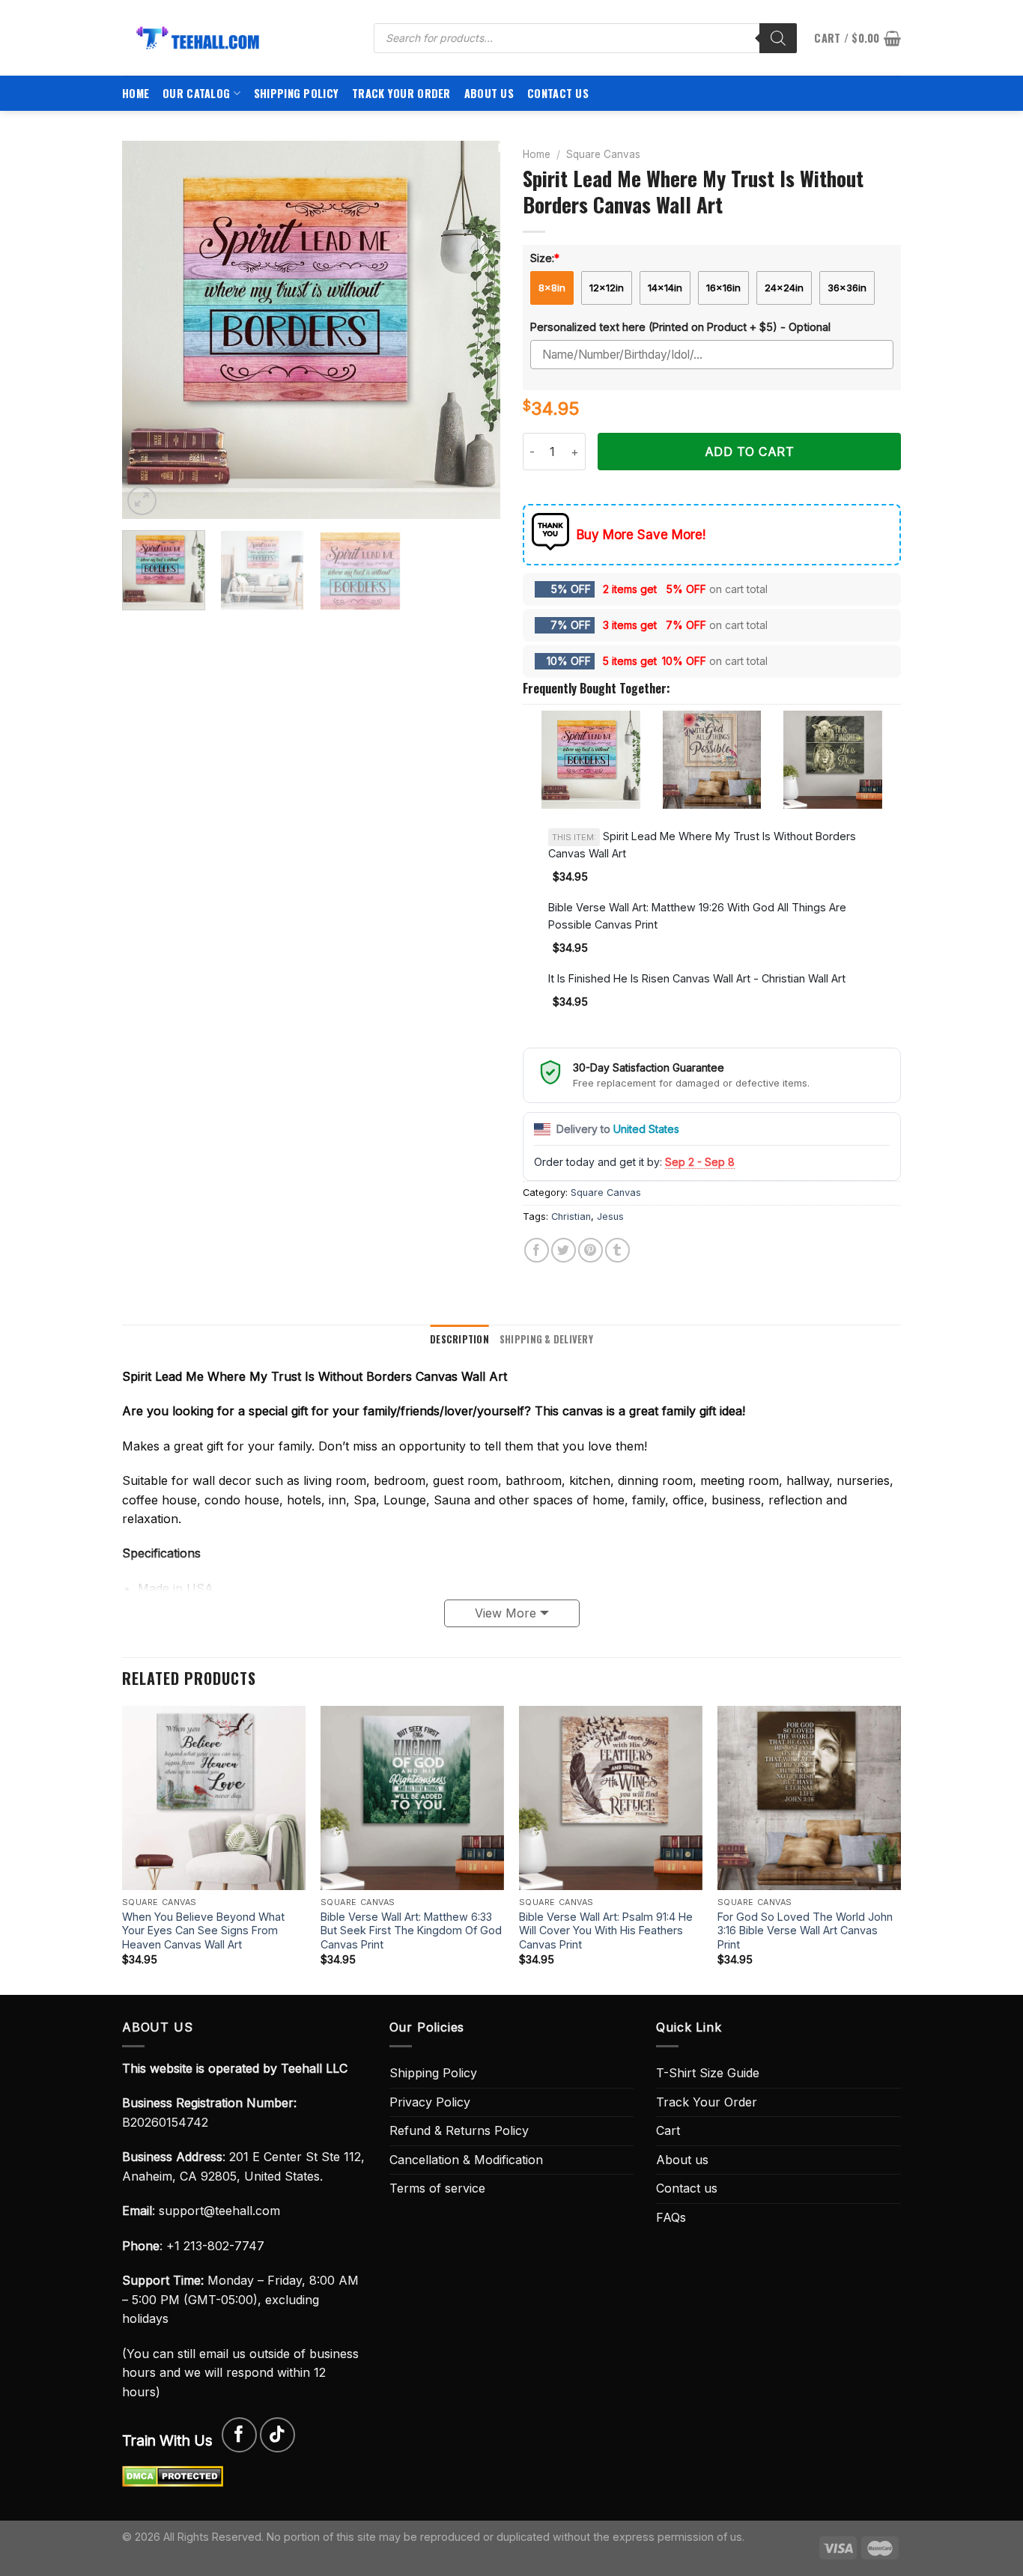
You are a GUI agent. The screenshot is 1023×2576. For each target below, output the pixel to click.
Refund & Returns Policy (459, 2130)
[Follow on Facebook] (239, 2435)
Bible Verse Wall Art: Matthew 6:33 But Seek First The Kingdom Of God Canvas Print (411, 1931)
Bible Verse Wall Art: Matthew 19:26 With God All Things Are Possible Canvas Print (697, 916)
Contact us (558, 93)
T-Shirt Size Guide (708, 2073)
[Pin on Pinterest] (591, 1250)
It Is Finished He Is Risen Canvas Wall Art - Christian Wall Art (697, 978)
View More (506, 1613)
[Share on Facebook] (537, 1250)
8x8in (552, 288)
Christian (571, 1216)
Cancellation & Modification (466, 2160)
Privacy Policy (430, 2102)
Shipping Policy (296, 93)
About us (489, 93)
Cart (668, 2130)
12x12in (607, 288)
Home (136, 93)
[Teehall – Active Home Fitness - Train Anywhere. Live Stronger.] (237, 38)
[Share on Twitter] (564, 1250)
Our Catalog (196, 93)
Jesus (610, 1216)
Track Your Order (401, 93)
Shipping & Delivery (546, 1339)
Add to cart (749, 452)
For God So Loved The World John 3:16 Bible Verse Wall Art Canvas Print (805, 1931)
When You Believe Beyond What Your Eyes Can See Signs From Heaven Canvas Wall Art (203, 1931)
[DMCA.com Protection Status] (173, 2476)
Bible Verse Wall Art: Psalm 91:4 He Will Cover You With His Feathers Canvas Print (606, 1931)
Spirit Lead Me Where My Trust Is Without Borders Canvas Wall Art (702, 845)
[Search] (778, 38)
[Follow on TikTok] (277, 2435)
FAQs (671, 2217)
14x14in (665, 288)
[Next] (474, 330)
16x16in (723, 288)
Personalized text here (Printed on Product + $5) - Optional (680, 327)
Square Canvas (603, 154)
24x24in (784, 288)
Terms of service (437, 2188)
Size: (545, 258)
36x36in (847, 288)
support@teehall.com (219, 2211)
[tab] (459, 1340)
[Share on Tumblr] (617, 1250)
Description (459, 1339)
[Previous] (148, 330)
